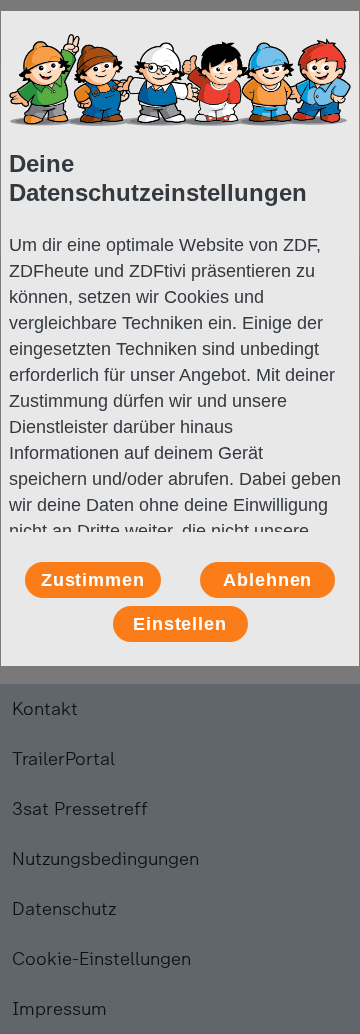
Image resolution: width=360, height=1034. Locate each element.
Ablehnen (267, 580)
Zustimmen (93, 580)
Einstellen (180, 624)
